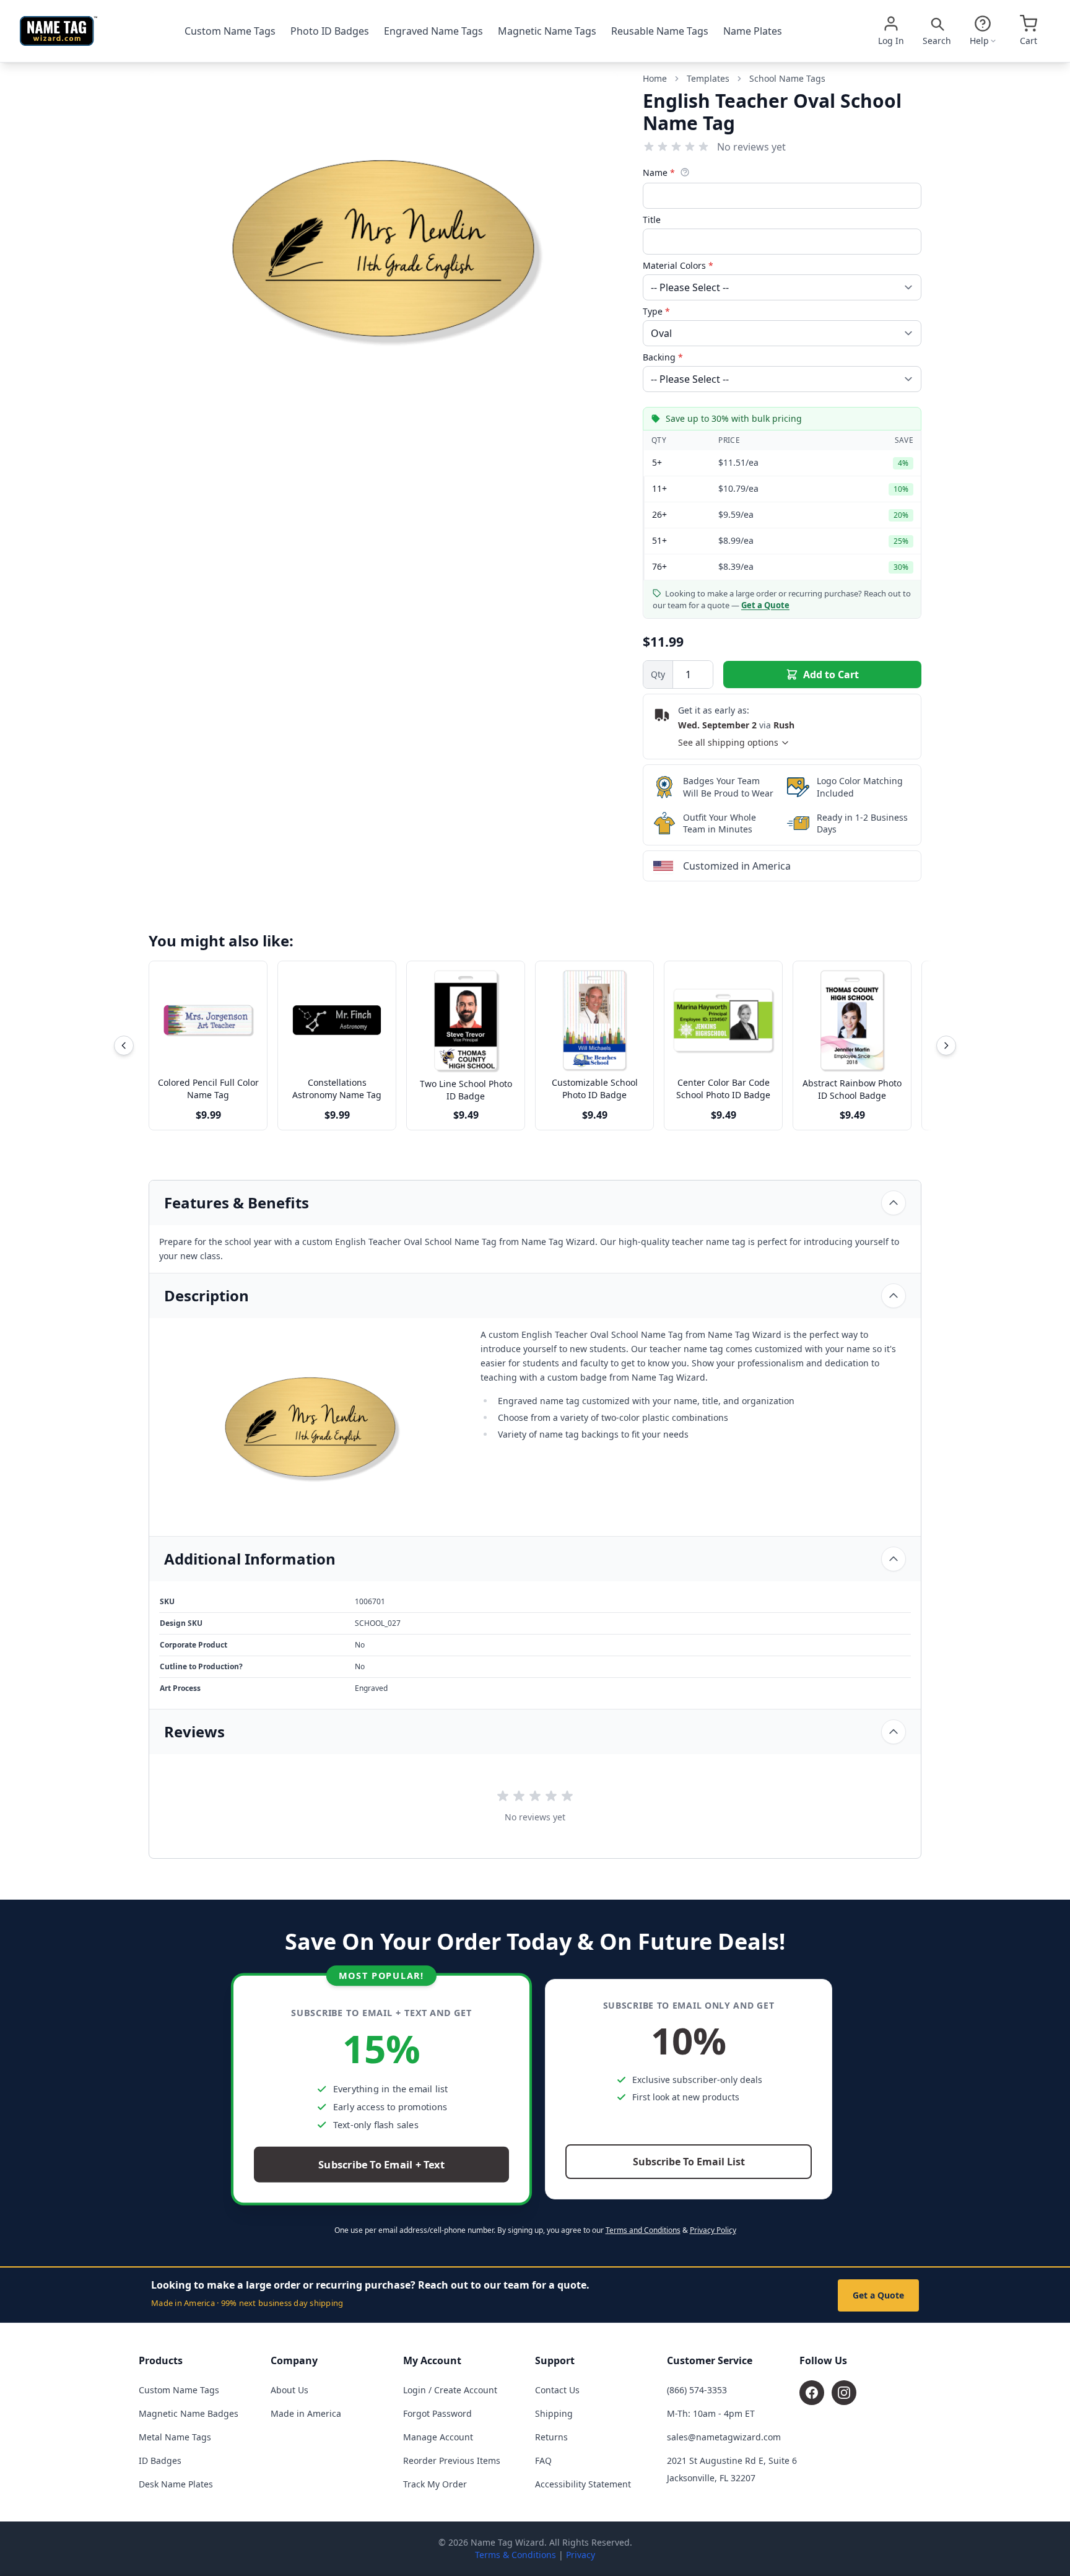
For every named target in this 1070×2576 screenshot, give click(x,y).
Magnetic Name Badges (189, 2413)
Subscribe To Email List (689, 2162)
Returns (551, 2437)
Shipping (554, 2413)
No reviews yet (751, 147)
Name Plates (753, 31)
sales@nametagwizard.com (724, 2437)
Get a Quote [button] (765, 605)
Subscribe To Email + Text (381, 2165)
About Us (289, 2390)
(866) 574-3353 (697, 2390)
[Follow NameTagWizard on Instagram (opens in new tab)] (844, 2393)
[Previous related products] (124, 1046)
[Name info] (685, 172)
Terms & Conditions (515, 2555)
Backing (663, 357)
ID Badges (160, 2460)
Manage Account (438, 2437)
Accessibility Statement (583, 2484)
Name (659, 172)
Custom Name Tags (230, 31)
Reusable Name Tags (660, 31)
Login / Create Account (450, 2390)
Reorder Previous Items (452, 2460)
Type (656, 311)
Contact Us (557, 2390)
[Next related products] (946, 1046)
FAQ (543, 2460)
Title (652, 220)
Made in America (306, 2413)
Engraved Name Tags (433, 31)
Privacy (581, 2555)
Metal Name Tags (175, 2437)
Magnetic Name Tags (547, 31)
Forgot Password (437, 2413)
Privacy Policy (713, 2230)
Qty (658, 674)
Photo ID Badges (330, 31)
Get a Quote (878, 2295)
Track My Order (435, 2484)
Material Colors (678, 265)
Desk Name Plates (176, 2484)
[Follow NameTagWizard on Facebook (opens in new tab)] (812, 2393)
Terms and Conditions (643, 2230)
